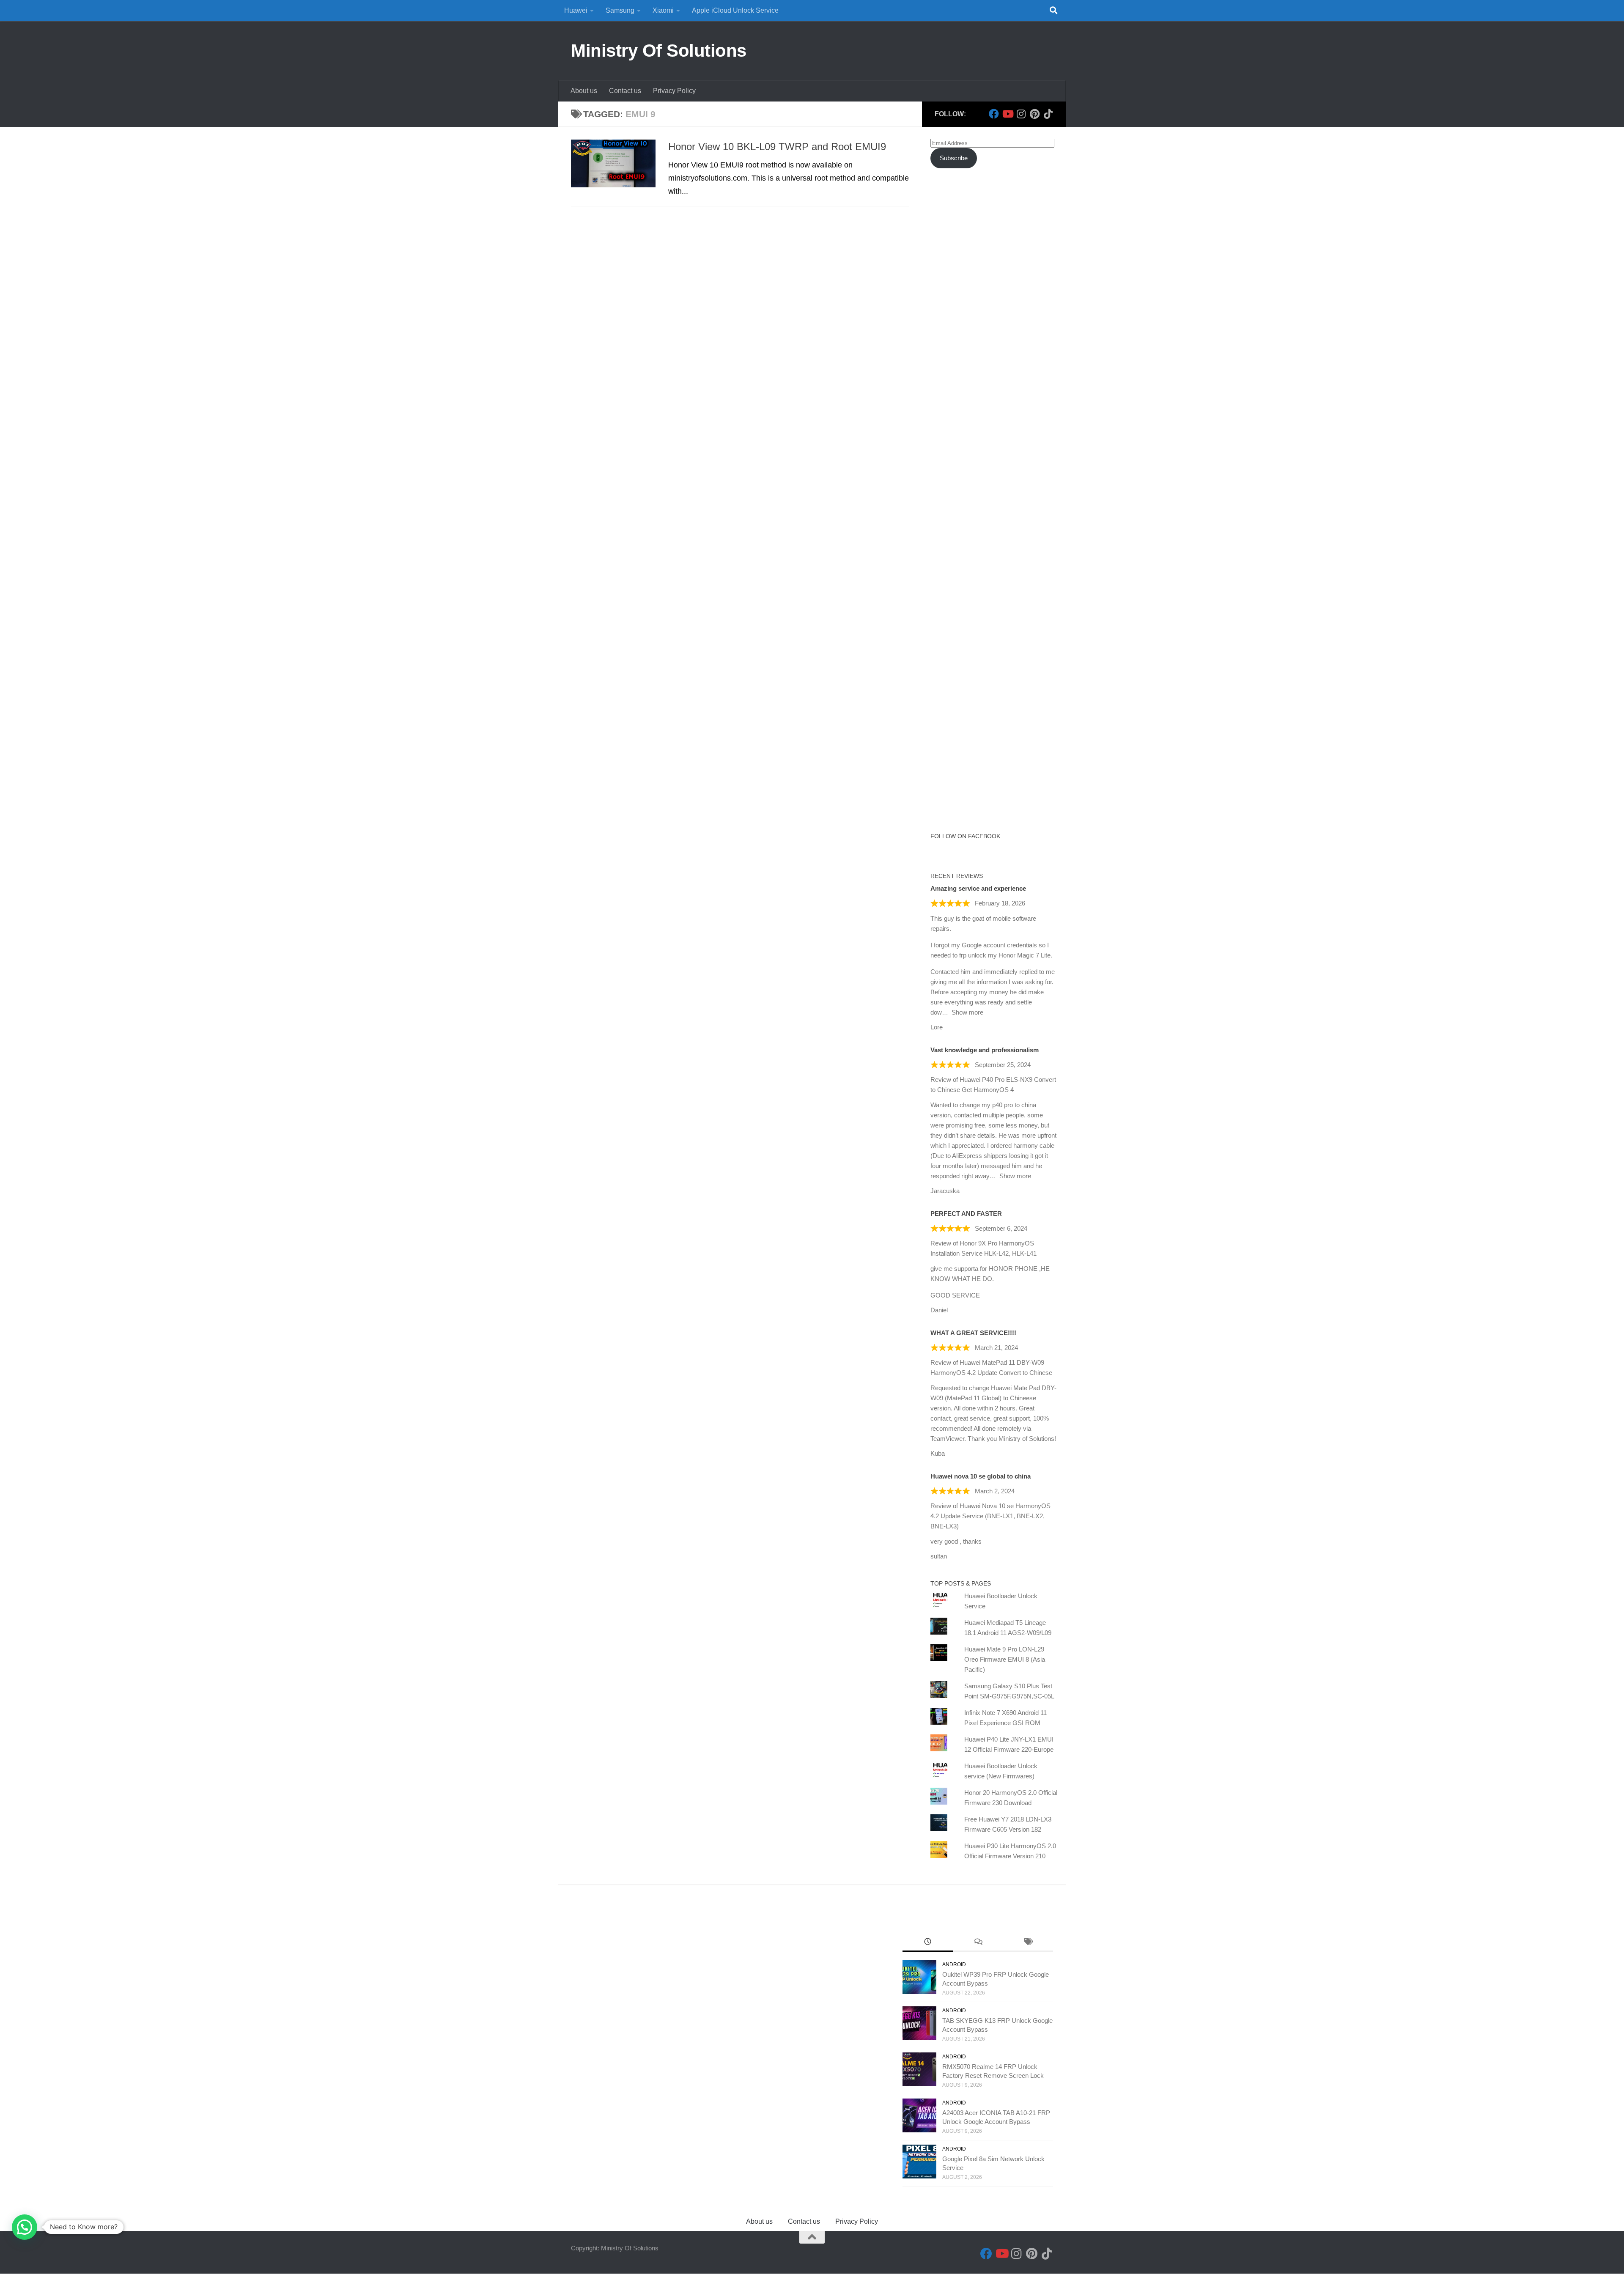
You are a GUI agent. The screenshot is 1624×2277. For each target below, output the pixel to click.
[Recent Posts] (928, 1943)
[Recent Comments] (978, 1943)
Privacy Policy (674, 91)
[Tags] (1028, 1943)
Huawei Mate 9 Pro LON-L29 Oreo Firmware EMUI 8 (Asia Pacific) (1005, 1659)
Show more (967, 1012)
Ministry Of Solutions (659, 51)
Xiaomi (663, 10)
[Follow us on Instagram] (1021, 114)
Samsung (620, 10)
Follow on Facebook (965, 836)
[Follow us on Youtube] (1007, 114)
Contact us (625, 91)
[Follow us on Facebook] (994, 114)
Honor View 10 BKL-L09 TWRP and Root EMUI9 (777, 147)
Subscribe (954, 158)
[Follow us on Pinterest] (1034, 114)
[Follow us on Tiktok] (1048, 114)
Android (954, 1964)
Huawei (576, 10)
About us (584, 91)
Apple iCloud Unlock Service (735, 10)
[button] (25, 2227)
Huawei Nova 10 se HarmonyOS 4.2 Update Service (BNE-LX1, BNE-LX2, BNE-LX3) (990, 1516)
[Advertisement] (994, 329)
